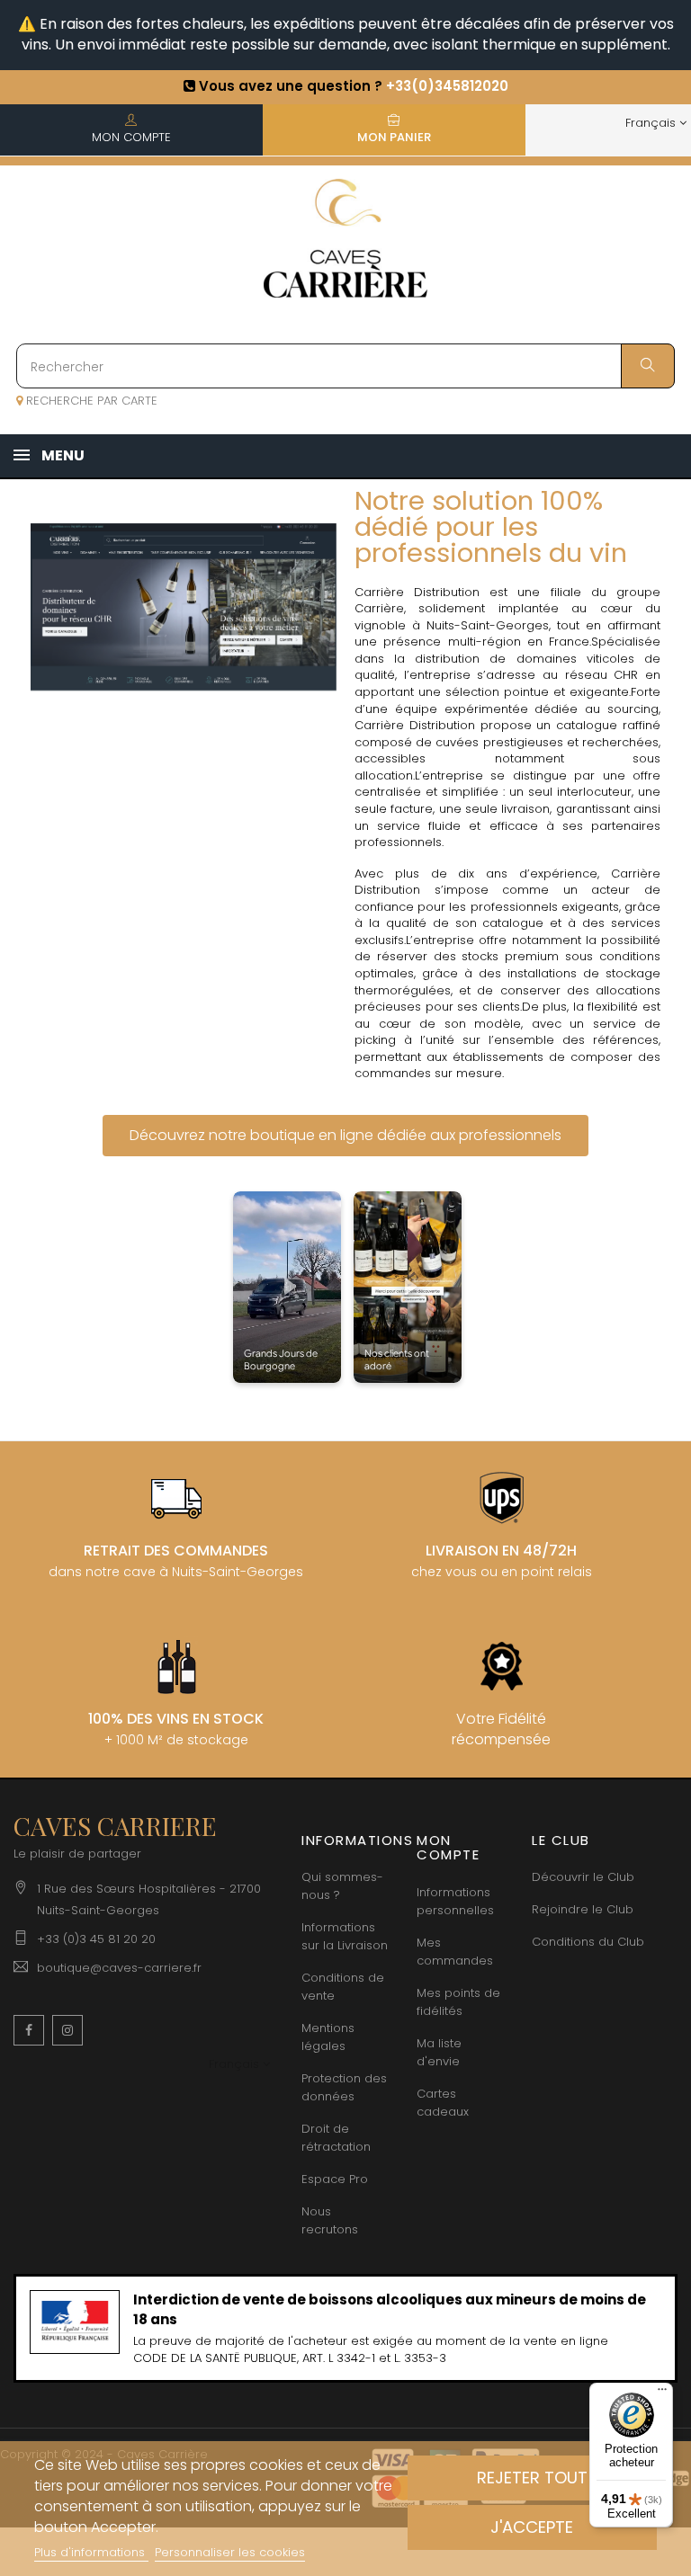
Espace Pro (335, 2179)
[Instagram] (67, 2030)
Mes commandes (455, 1952)
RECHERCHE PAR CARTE (90, 401)
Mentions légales (328, 2037)
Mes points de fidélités (458, 2002)
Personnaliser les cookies (230, 2552)
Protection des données (344, 2087)
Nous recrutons (330, 2220)
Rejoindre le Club (583, 1909)
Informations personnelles (455, 1901)
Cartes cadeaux (443, 2103)
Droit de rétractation (336, 2138)
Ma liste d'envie (439, 2052)
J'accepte (532, 2527)
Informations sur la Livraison (345, 1936)
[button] (345, 1136)
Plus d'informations (91, 2552)
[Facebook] (29, 2030)
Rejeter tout (532, 2478)
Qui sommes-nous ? (342, 1886)
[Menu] (662, 2393)
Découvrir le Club (583, 1877)
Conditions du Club (588, 1942)
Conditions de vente (343, 1987)
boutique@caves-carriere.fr (119, 1968)
